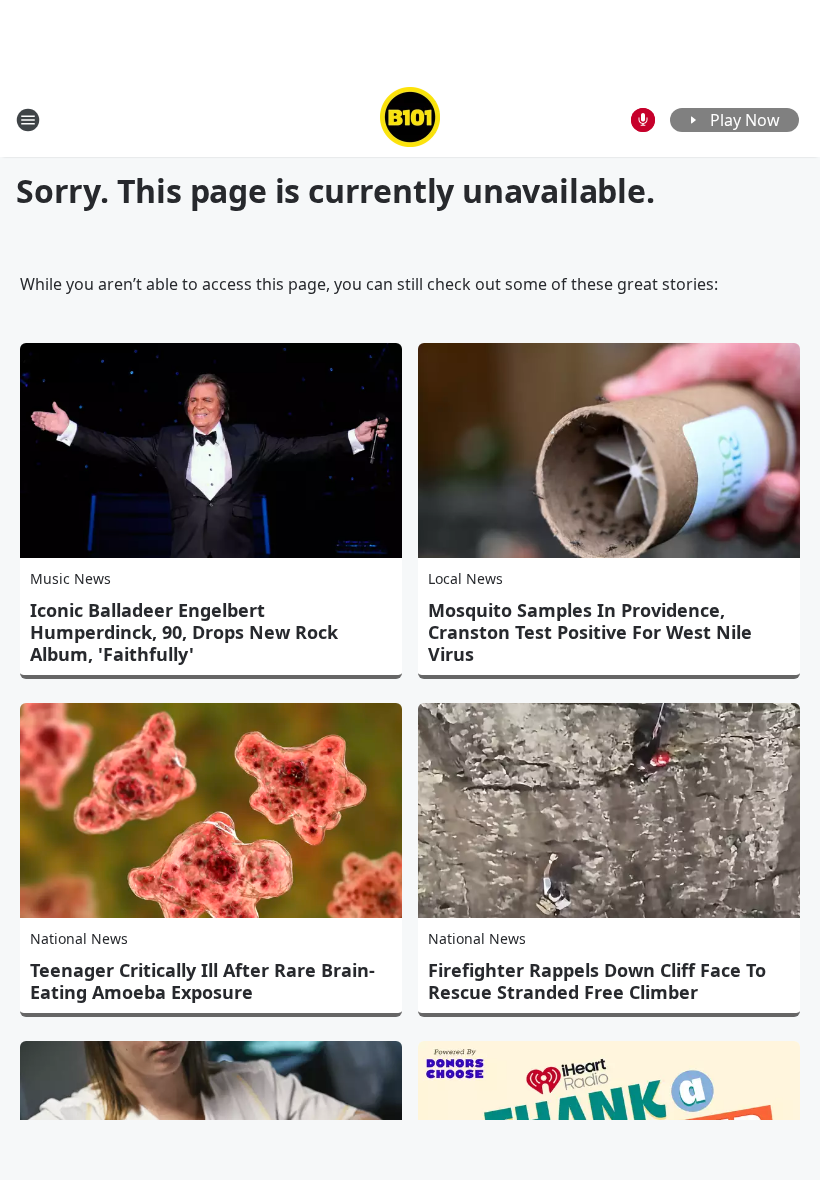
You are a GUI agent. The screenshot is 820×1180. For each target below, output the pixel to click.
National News (79, 938)
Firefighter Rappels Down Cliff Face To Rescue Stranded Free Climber (597, 981)
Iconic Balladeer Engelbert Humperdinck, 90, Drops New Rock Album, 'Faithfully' (184, 632)
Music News (70, 578)
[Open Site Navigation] (28, 120)
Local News (465, 578)
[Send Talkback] (643, 120)
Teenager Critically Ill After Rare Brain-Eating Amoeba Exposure (202, 981)
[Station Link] (410, 119)
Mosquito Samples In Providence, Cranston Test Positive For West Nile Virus (590, 632)
